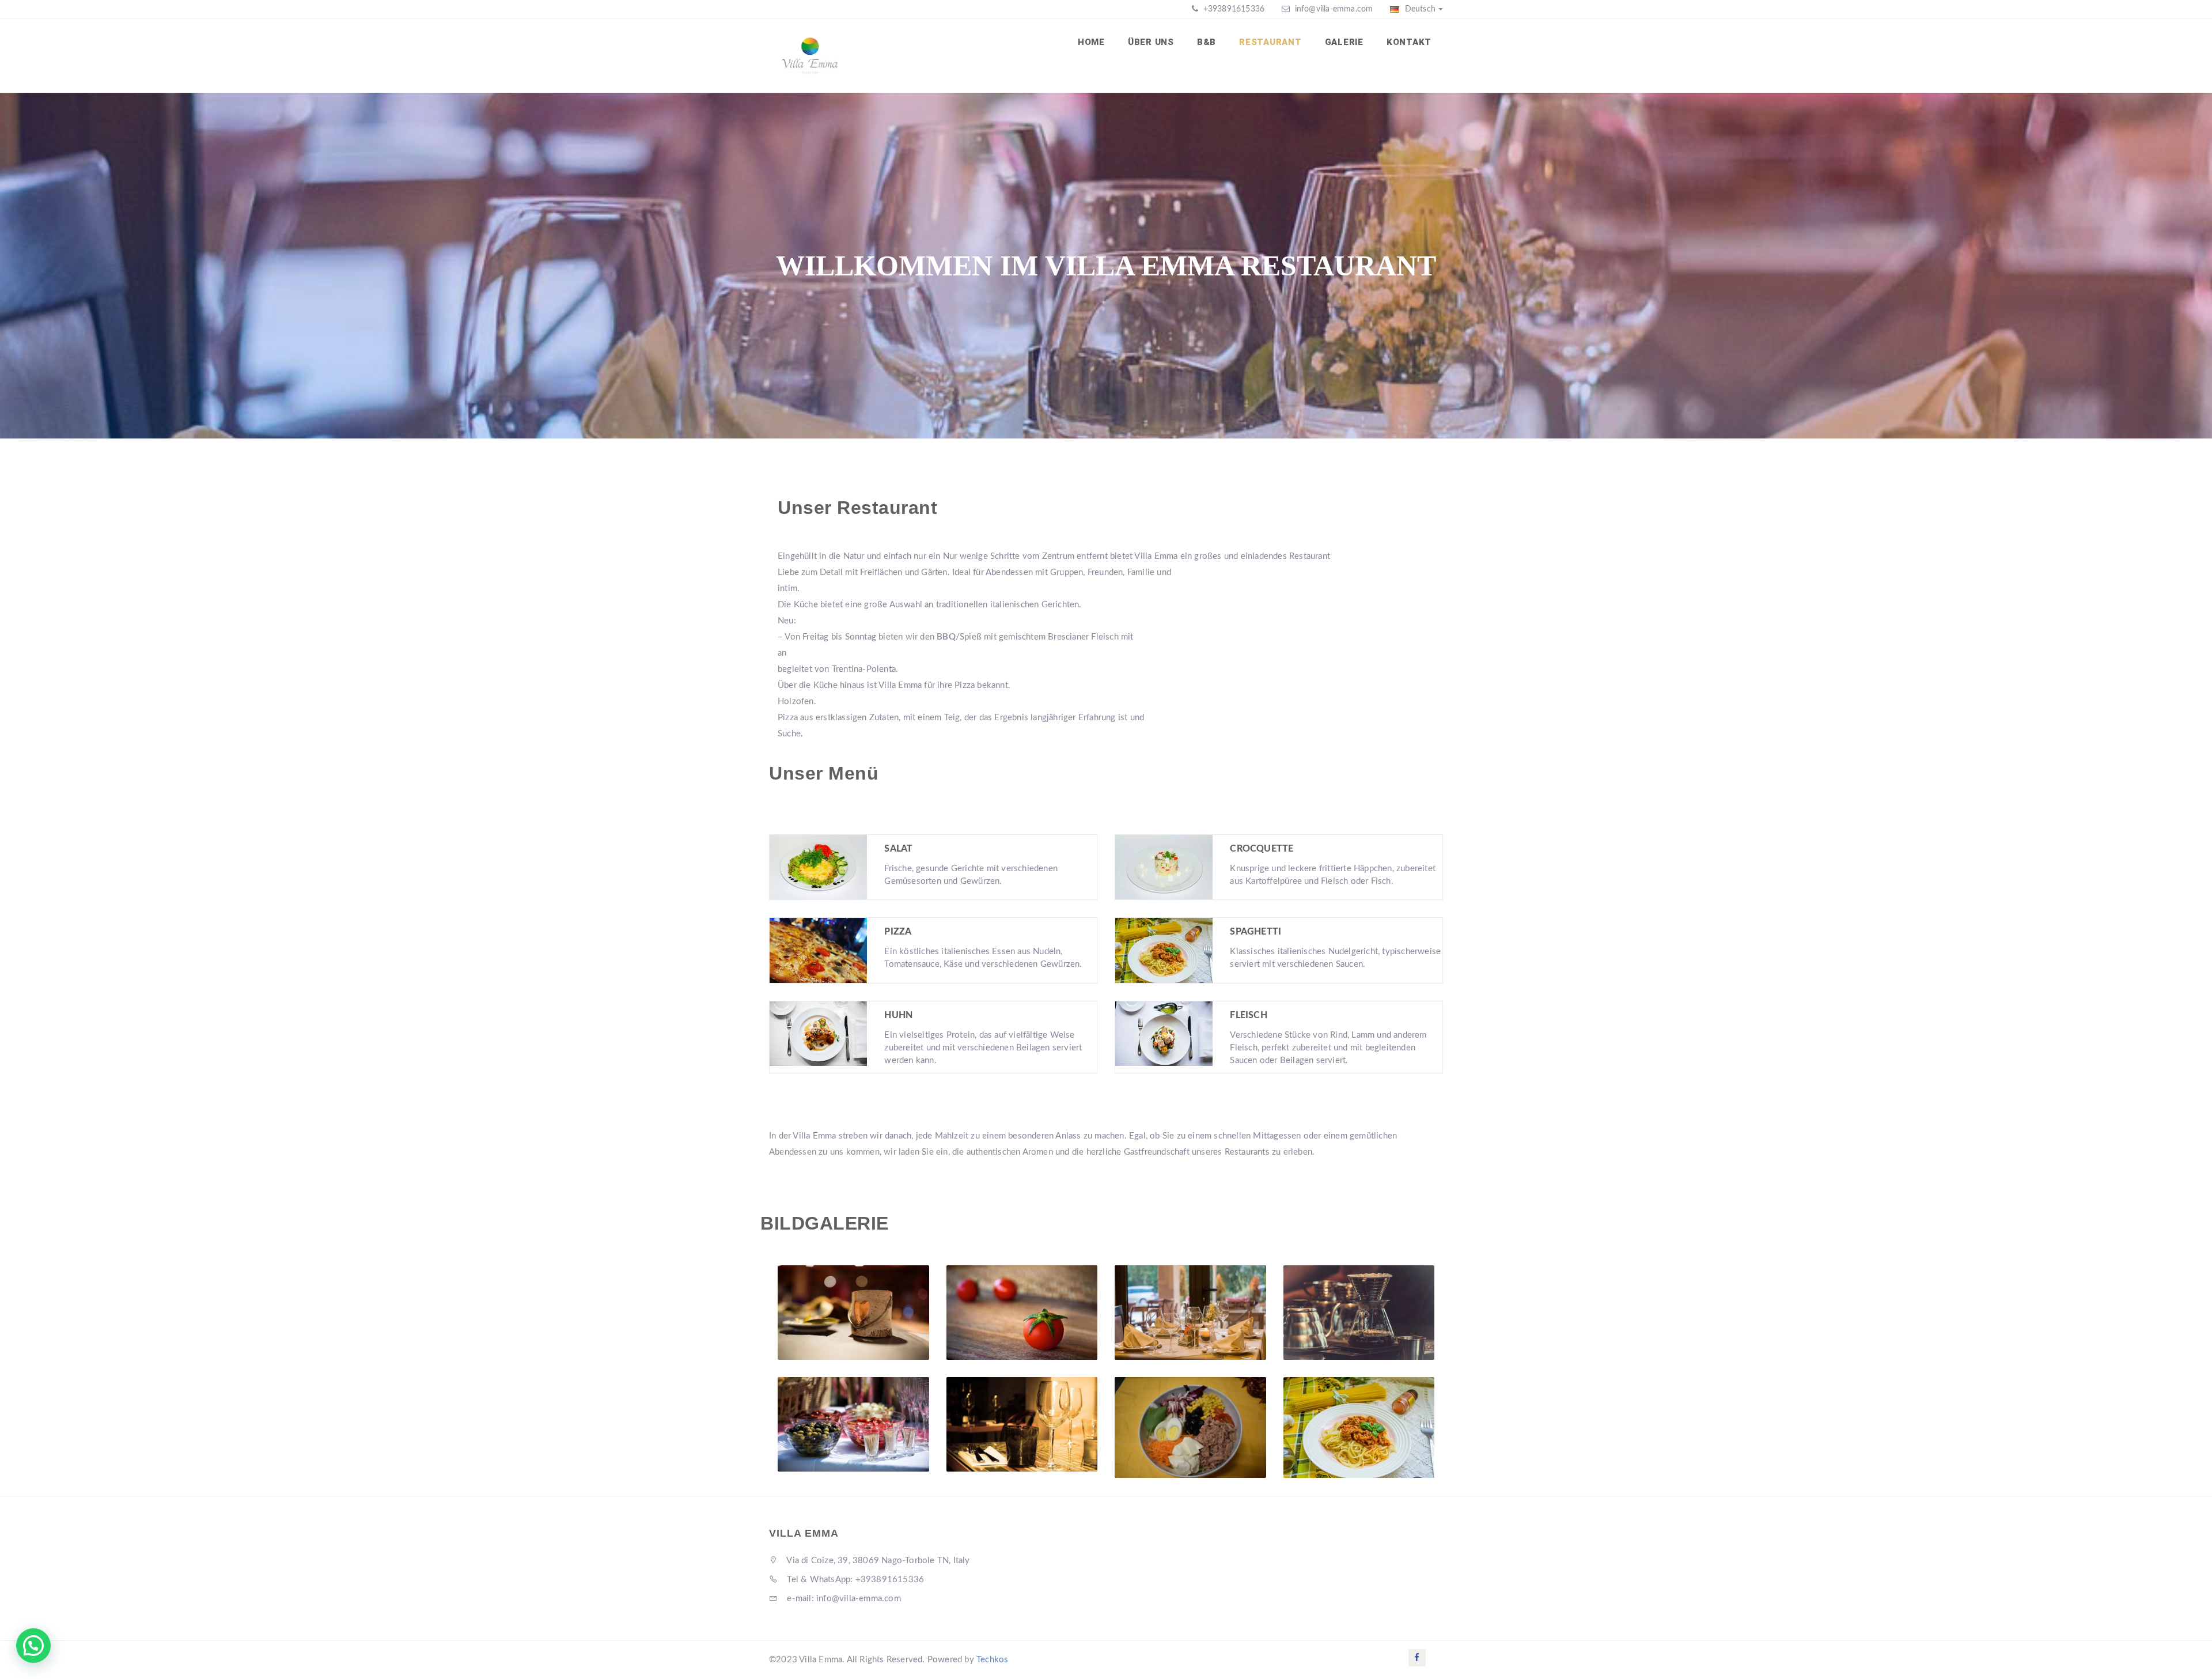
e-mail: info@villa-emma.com (843, 1599)
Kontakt (1409, 42)
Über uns (1151, 42)
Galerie (1344, 42)
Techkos (992, 1660)
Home (1091, 42)
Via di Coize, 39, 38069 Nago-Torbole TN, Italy (877, 1561)
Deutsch (1419, 9)
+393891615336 (1232, 9)
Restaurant (1270, 42)
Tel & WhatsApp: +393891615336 (854, 1580)
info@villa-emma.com (1334, 9)
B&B (1207, 42)
